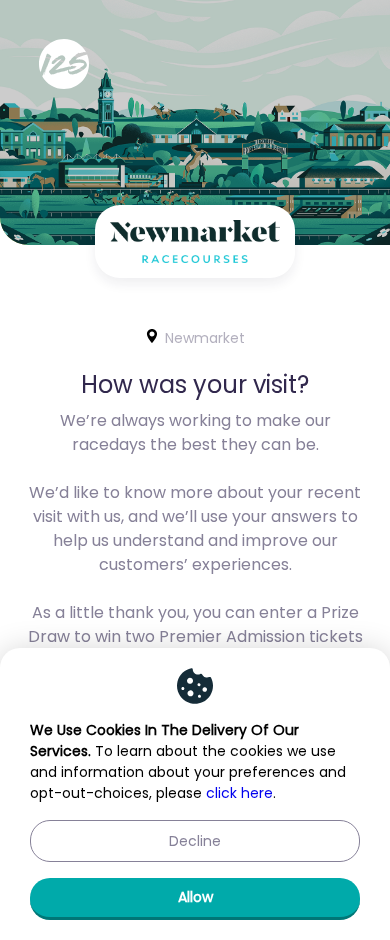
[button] (195, 841)
